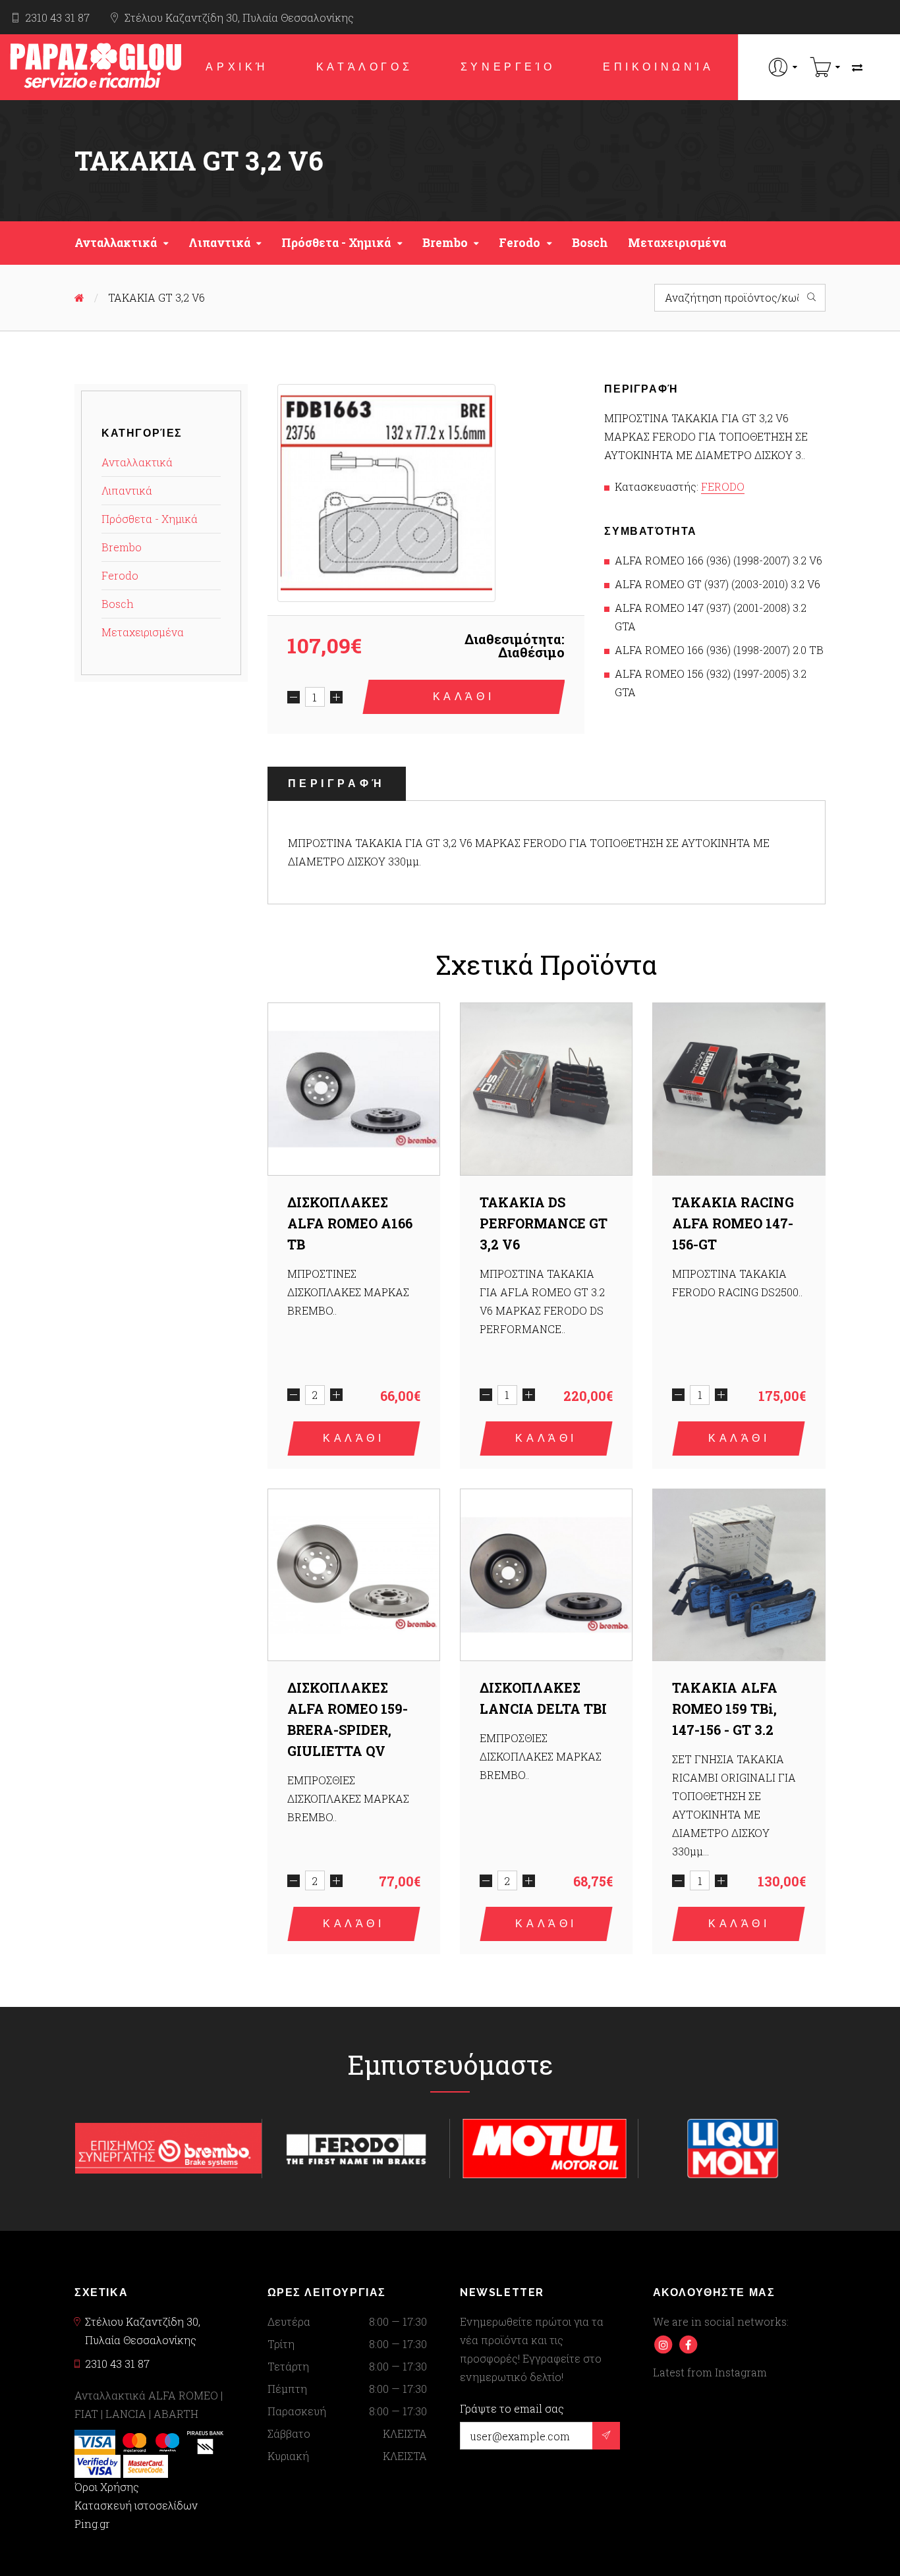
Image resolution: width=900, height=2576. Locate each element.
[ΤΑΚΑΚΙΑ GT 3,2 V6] (386, 493)
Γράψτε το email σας (512, 2409)
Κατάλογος (364, 67)
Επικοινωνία (659, 67)
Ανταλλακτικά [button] (116, 243)
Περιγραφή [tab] (337, 783)
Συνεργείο (508, 67)
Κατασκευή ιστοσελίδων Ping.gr (136, 2514)
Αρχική (237, 67)
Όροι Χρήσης (107, 2487)
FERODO (723, 486)
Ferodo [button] (520, 243)
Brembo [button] (445, 243)
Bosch (590, 243)
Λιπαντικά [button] (219, 243)
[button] (783, 67)
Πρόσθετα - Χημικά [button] (336, 243)
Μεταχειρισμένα (677, 243)
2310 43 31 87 (57, 17)
